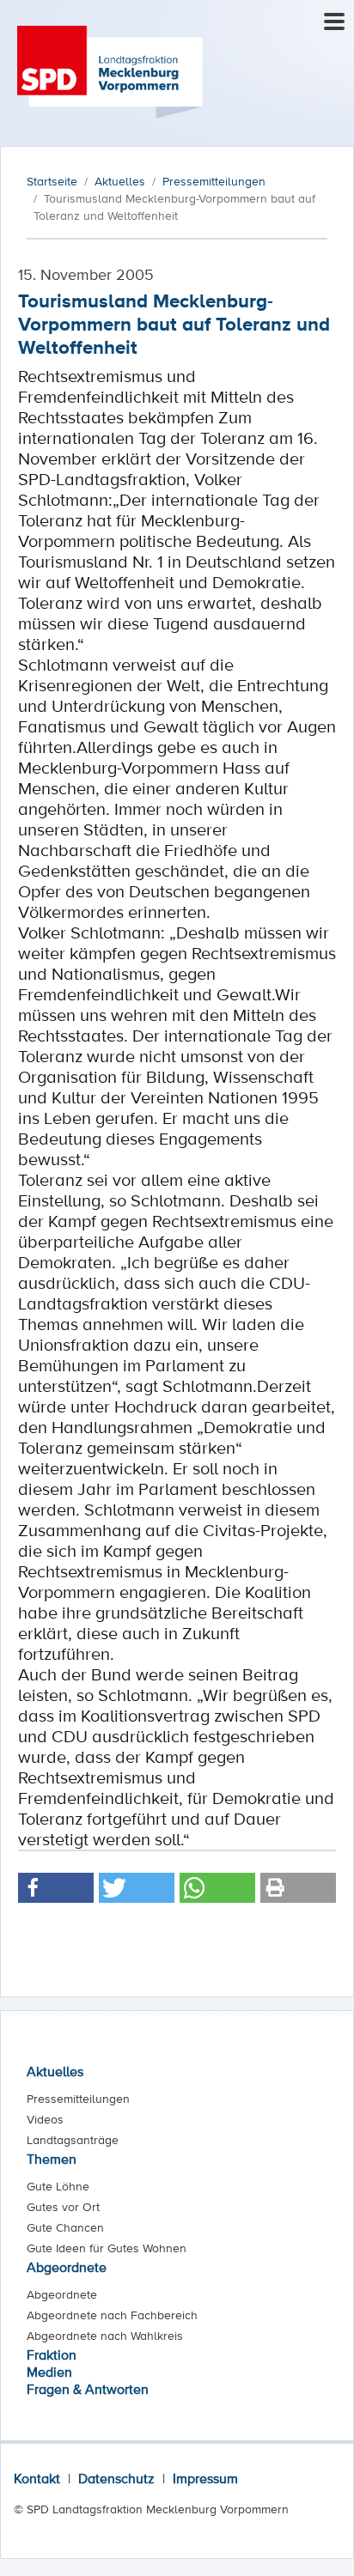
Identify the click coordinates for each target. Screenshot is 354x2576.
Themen (52, 2159)
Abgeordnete (67, 2267)
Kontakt (37, 2478)
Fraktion (52, 2354)
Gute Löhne (58, 2186)
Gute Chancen (65, 2227)
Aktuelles (55, 2071)
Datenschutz (116, 2478)
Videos (45, 2119)
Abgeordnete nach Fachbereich (112, 2315)
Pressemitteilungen (78, 2099)
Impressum (205, 2478)
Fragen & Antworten (88, 2389)
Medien (49, 2372)
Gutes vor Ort (63, 2207)
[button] (56, 1888)
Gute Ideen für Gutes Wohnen (107, 2248)
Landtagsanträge (73, 2140)
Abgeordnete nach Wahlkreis (105, 2336)
